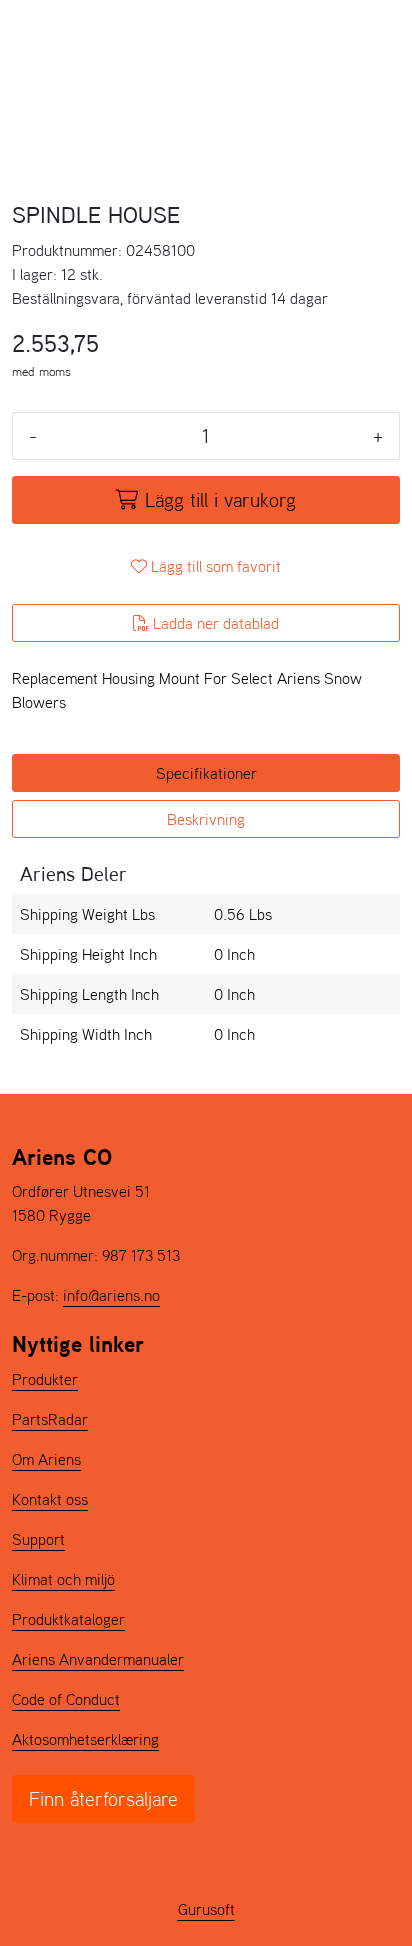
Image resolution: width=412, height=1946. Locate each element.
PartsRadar (50, 1419)
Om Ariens (46, 1459)
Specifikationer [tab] (206, 773)
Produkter (45, 1379)
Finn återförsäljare (103, 1799)
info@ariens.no (111, 1295)
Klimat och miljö (63, 1579)
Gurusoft (206, 1909)
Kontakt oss (50, 1499)
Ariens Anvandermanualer (98, 1659)
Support (38, 1539)
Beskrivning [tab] (206, 819)
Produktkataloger (68, 1619)
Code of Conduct (66, 1699)
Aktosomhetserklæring (85, 1739)
